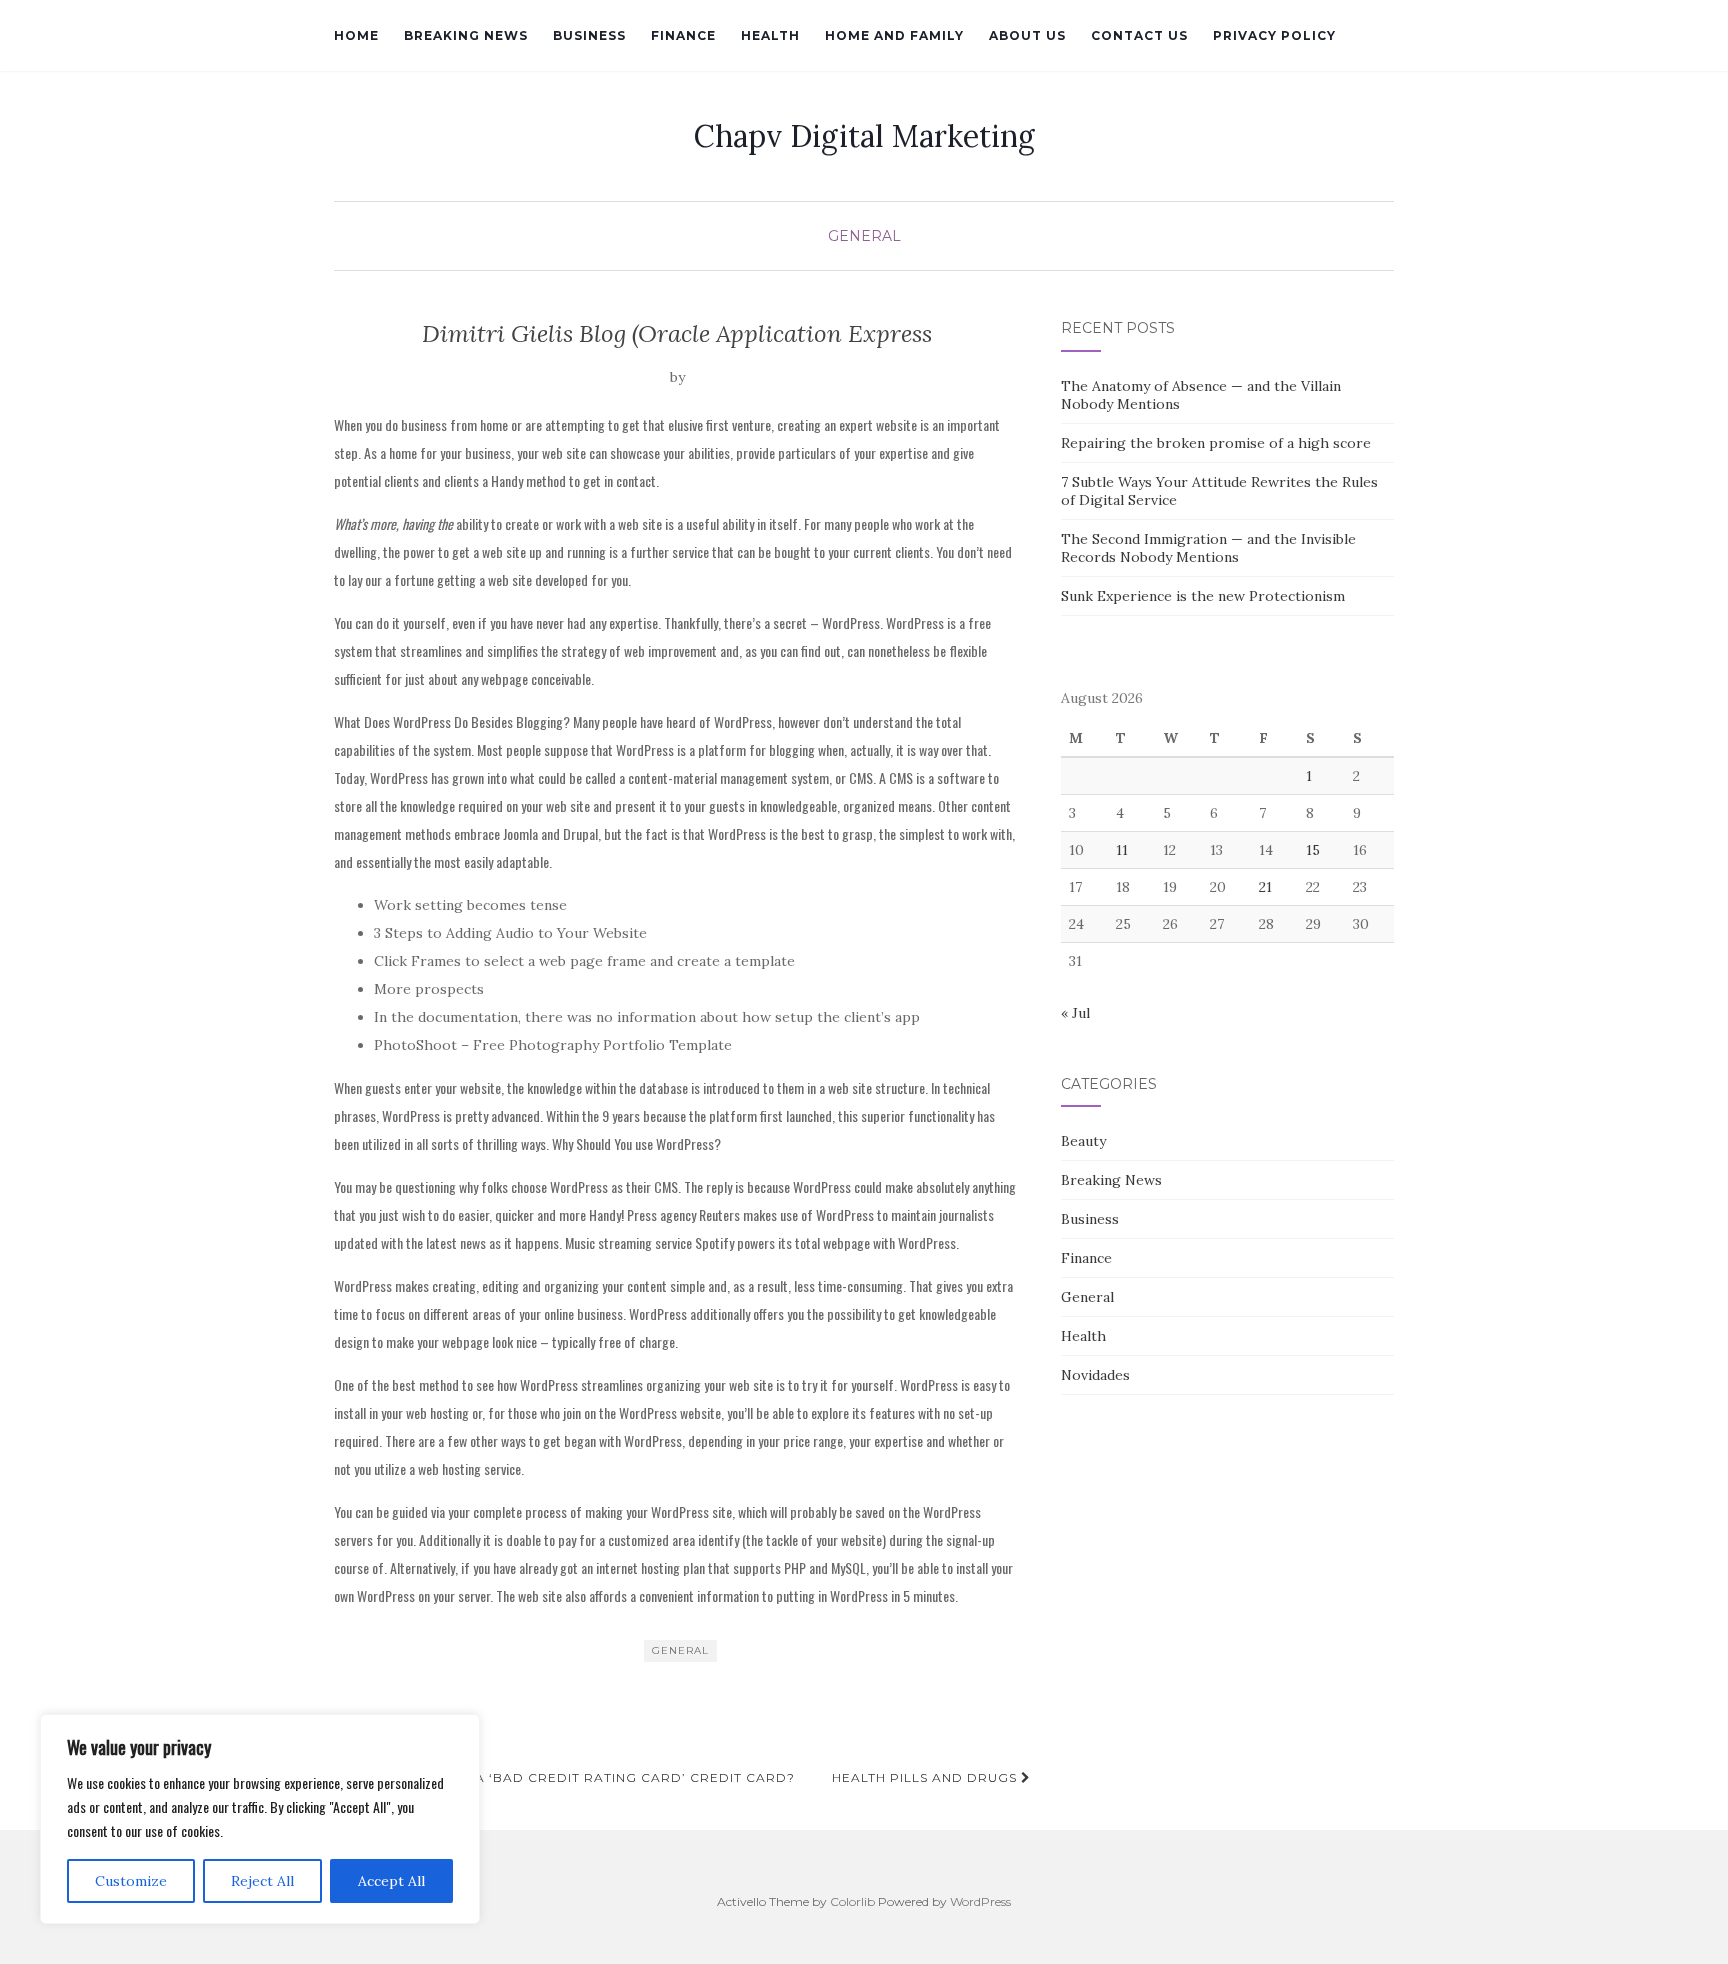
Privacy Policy (1274, 35)
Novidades (1095, 1375)
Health (770, 35)
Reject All (262, 1881)
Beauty (1083, 1141)
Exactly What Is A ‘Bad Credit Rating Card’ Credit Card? (569, 1777)
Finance (683, 35)
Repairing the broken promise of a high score (1216, 443)
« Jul (1075, 1013)
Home (356, 35)
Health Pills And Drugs (926, 1777)
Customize (131, 1881)
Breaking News (466, 35)
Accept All (391, 1881)
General (864, 236)
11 (1122, 850)
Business (589, 35)
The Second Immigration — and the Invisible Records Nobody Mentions (1208, 548)
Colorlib (852, 1901)
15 (1313, 850)
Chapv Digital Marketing (864, 136)
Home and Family (894, 35)
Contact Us (1139, 35)
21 (1265, 887)
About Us (1027, 35)
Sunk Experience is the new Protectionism (1203, 596)
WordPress (980, 1901)
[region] (260, 1819)
